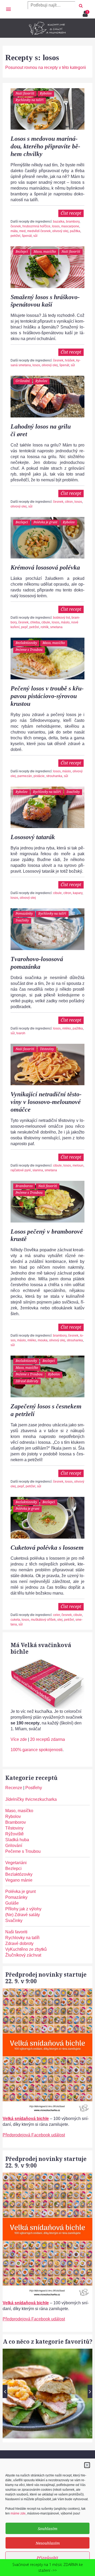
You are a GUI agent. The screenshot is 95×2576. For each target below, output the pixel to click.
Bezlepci (22, 252)
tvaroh (21, 1033)
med (22, 231)
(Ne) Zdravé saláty (23, 1915)
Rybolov (46, 93)
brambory (73, 222)
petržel (15, 236)
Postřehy (34, 1788)
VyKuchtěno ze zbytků (26, 1949)
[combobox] (51, 5)
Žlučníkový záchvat (23, 1955)
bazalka (59, 222)
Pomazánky (24, 913)
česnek (16, 226)
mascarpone (70, 226)
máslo (65, 622)
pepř (24, 627)
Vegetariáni (16, 1863)
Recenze (14, 1788)
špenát (27, 236)
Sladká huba (17, 1840)
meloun (78, 1165)
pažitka (75, 231)
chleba (35, 622)
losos (56, 226)
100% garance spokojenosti (37, 1750)
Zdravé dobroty (27, 1381)
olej (60, 1620)
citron (69, 502)
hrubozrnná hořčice (36, 226)
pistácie (39, 776)
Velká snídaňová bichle (26, 2119)
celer (56, 1615)
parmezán (25, 776)
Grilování (23, 381)
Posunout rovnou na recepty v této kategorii (46, 67)
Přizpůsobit (47, 2558)
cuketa (15, 1620)
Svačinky (73, 792)
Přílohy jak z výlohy (23, 1909)
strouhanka (54, 776)
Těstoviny (47, 1049)
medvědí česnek (39, 231)
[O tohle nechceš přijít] (86, 12)
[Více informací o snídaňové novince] (47, 1991)
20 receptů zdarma (47, 1739)
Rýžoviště (15, 1834)
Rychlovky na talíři (30, 100)
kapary (78, 893)
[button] (87, 2465)
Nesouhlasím (48, 2543)
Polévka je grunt (45, 522)
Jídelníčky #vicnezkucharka (31, 1799)
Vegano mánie (19, 1880)
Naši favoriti (25, 93)
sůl (35, 236)
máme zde (18, 2513)
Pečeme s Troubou (29, 650)
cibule (46, 622)
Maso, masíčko (45, 252)
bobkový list (61, 618)
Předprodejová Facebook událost (34, 2135)
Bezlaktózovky (26, 643)
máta (14, 231)
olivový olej (60, 231)
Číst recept (71, 213)
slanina (38, 1170)
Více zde (19, 1739)
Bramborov (24, 1186)
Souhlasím (47, 2528)
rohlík (45, 627)
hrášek (70, 360)
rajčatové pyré (21, 1170)
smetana (56, 627)
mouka (43, 1340)
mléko (67, 1028)
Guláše (12, 1903)
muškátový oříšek (43, 1620)
